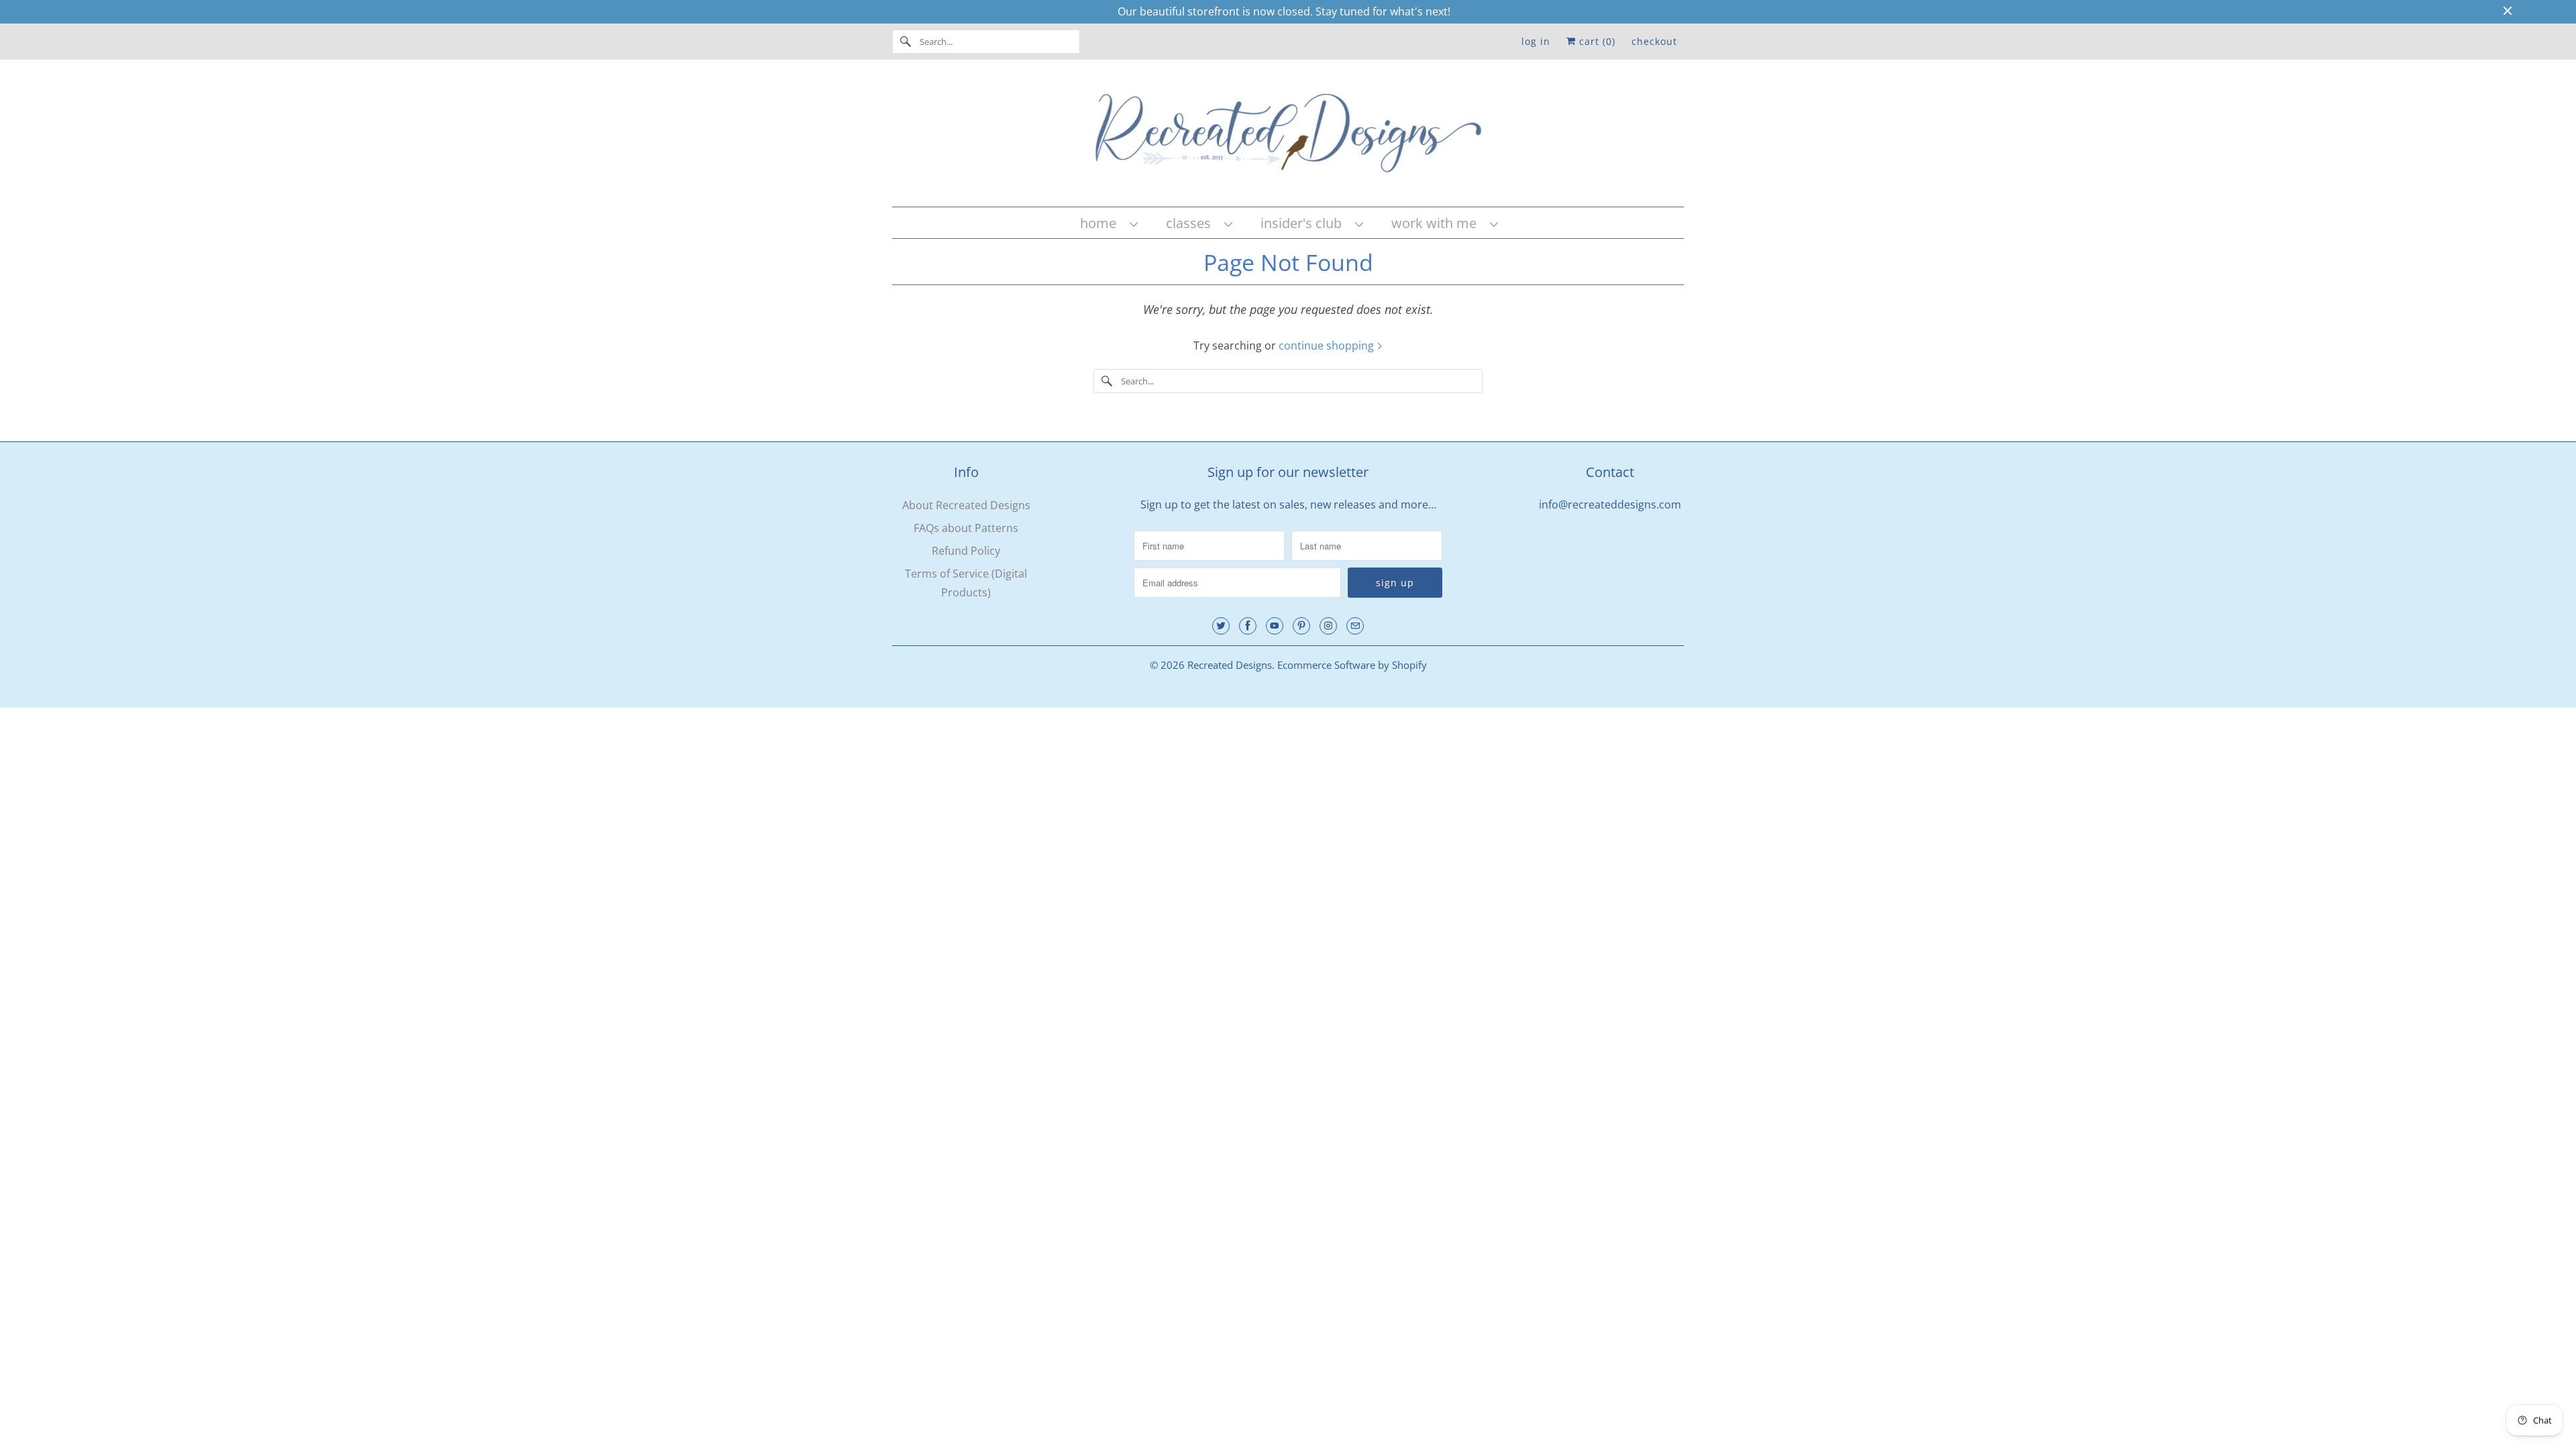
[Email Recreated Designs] (1355, 626)
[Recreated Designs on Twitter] (1221, 626)
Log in (1536, 41)
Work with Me (1437, 223)
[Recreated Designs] (1288, 137)
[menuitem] (1108, 223)
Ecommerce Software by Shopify (1352, 665)
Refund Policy (966, 551)
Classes (1192, 223)
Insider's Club (1304, 223)
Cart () (1596, 41)
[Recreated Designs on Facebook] (1248, 626)
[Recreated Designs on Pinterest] (1301, 626)
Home (1102, 223)
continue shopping (1328, 345)
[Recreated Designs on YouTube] (1275, 626)
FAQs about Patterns (966, 528)
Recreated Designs (1230, 665)
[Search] (906, 42)
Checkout (1654, 41)
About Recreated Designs (966, 505)
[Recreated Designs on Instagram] (1328, 626)
